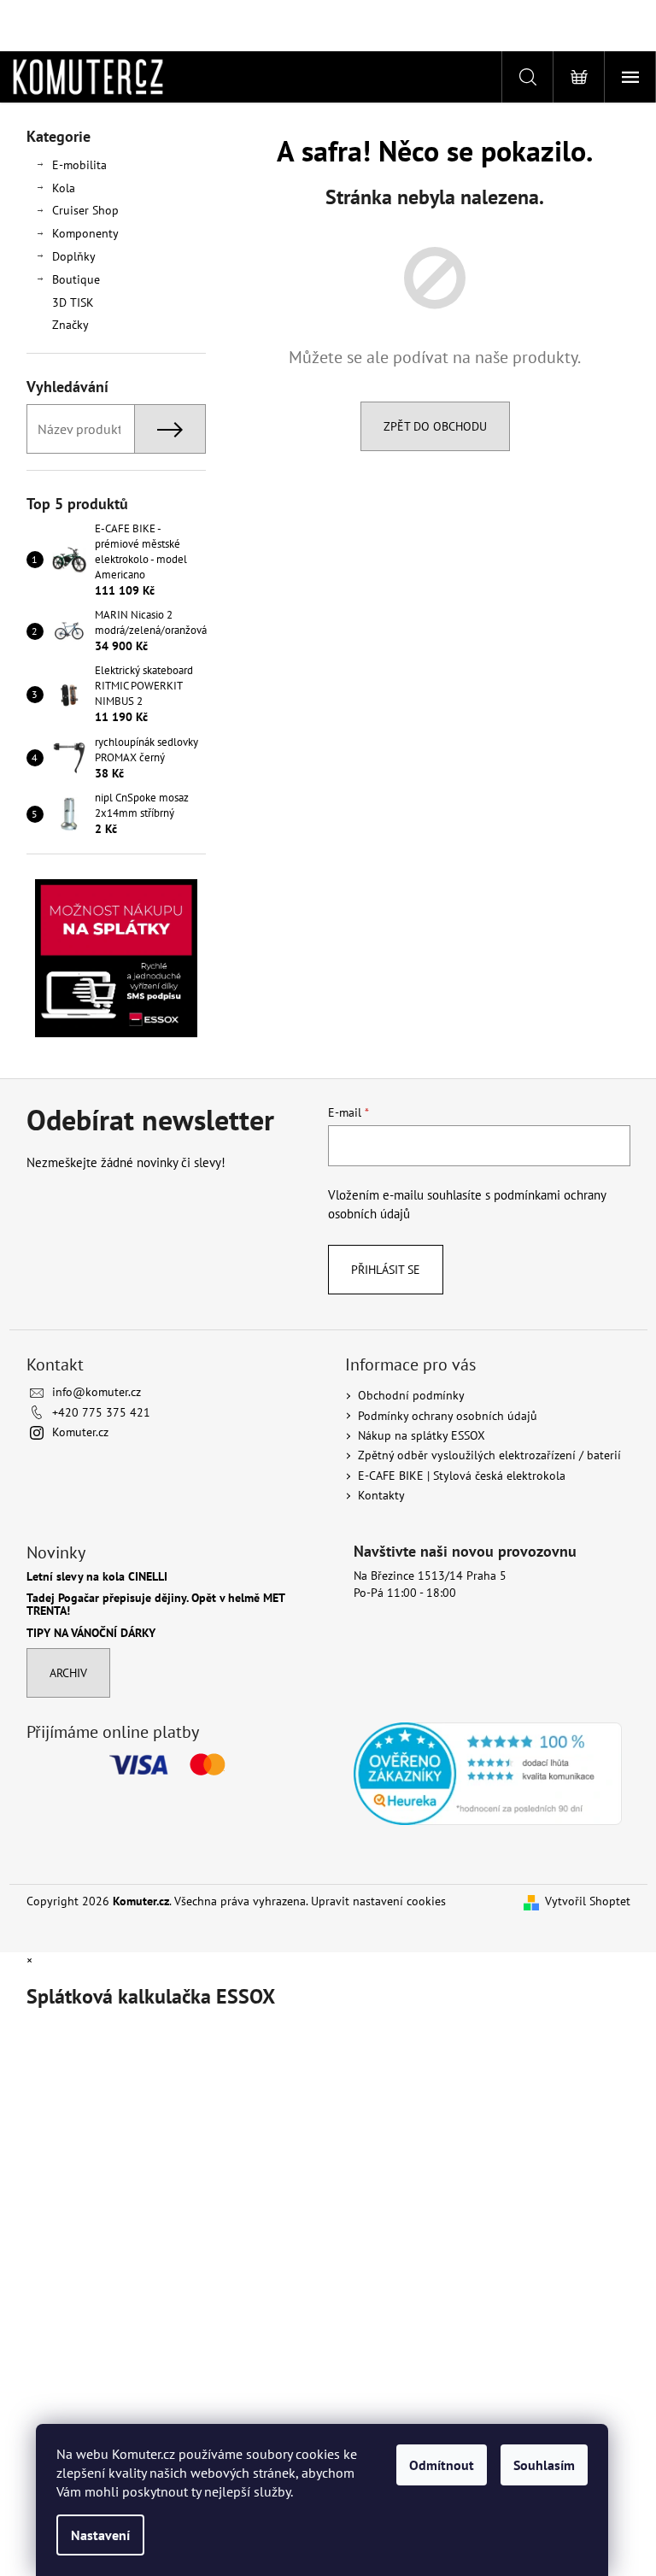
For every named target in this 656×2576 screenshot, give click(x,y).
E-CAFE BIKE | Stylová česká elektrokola (462, 1476)
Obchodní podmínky (411, 1395)
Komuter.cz (80, 1432)
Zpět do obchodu (435, 426)
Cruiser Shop (85, 210)
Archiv (68, 1673)
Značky (70, 325)
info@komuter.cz (97, 1392)
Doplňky (74, 256)
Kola (64, 188)
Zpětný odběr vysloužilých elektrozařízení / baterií (489, 1455)
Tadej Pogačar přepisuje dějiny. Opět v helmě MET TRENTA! (155, 1605)
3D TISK (73, 302)
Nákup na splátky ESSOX (422, 1435)
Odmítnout (442, 2465)
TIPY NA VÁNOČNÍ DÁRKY (91, 1633)
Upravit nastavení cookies (378, 1901)
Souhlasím (544, 2465)
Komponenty (85, 233)
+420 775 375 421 (101, 1412)
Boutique (76, 279)
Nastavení (100, 2535)
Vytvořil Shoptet (588, 1901)
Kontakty (381, 1495)
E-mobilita (79, 165)
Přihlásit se (386, 1270)
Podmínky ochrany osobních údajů (448, 1416)
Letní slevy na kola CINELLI (97, 1577)
